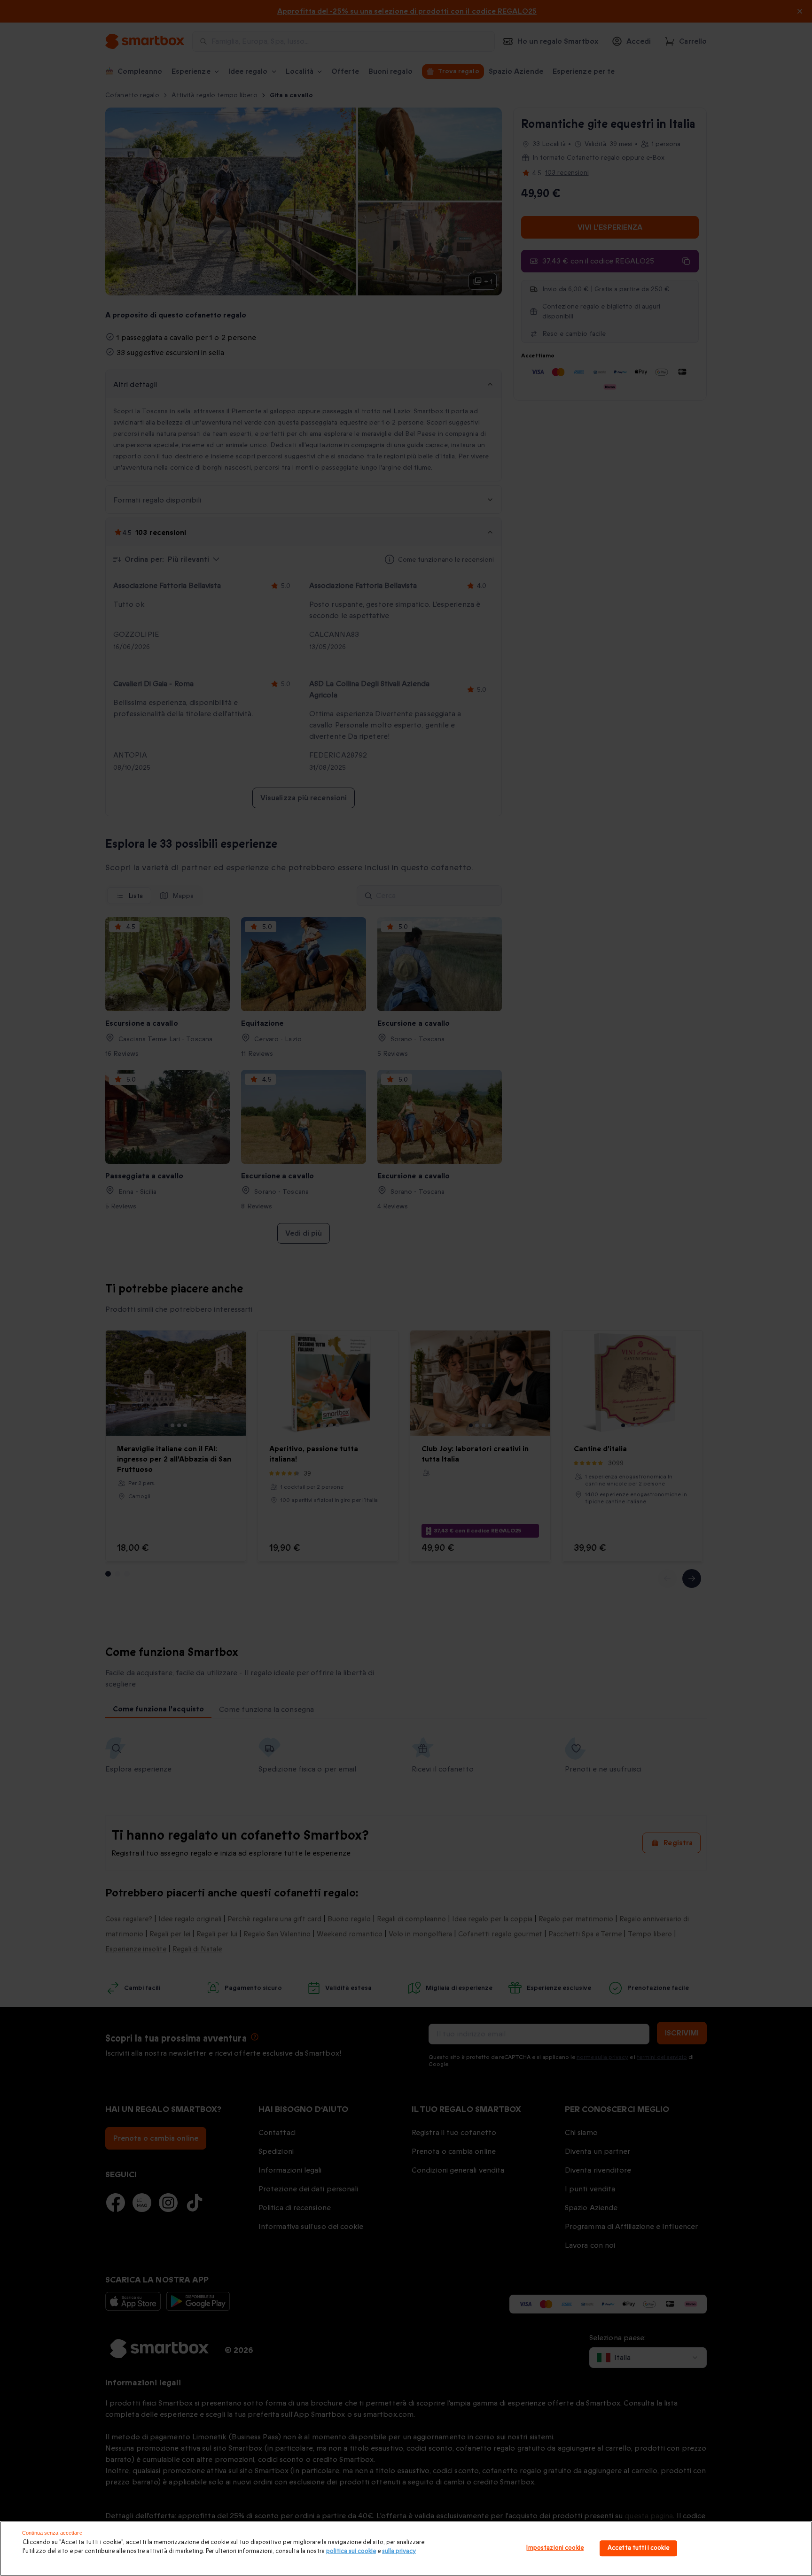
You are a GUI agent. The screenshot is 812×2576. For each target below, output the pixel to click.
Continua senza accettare (52, 2533)
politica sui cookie (351, 2551)
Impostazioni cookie (555, 2548)
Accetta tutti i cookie (638, 2548)
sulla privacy (399, 2551)
